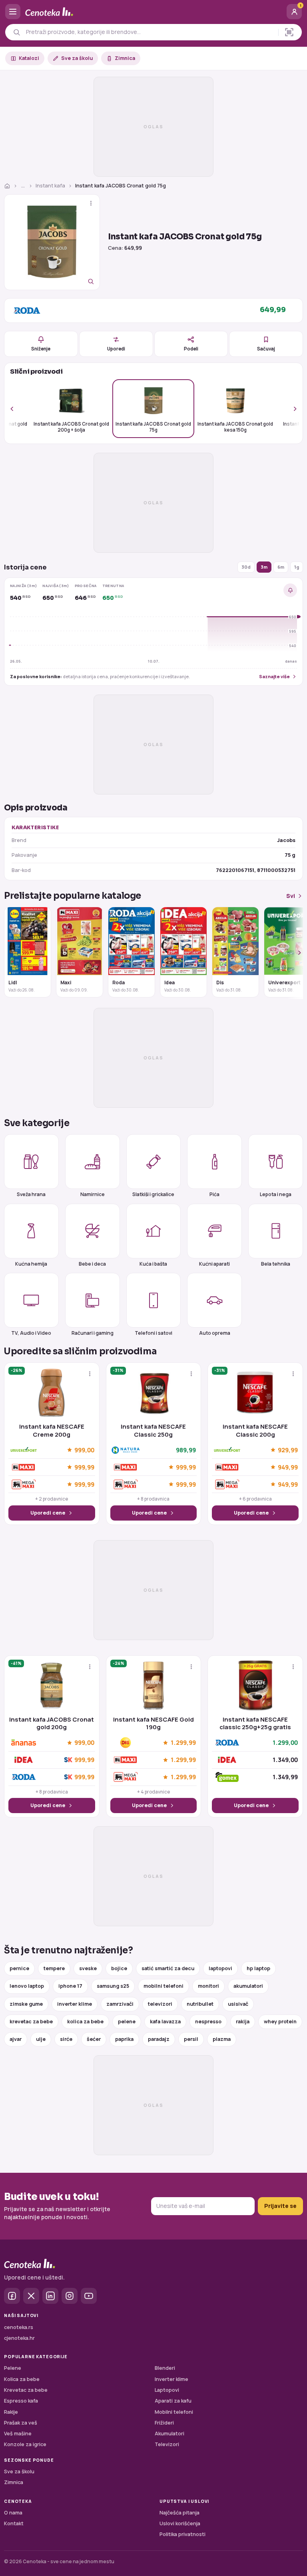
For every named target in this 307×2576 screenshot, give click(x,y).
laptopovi (220, 1968)
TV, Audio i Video (31, 1333)
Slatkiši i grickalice (153, 1194)
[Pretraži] (17, 32)
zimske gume (26, 2004)
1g (297, 567)
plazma (222, 2039)
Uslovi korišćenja (180, 2523)
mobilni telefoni (163, 1986)
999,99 (84, 1467)
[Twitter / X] (31, 2296)
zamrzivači (120, 2004)
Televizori (167, 2444)
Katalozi (29, 58)
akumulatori (248, 1986)
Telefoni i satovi (153, 1333)
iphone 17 (70, 1986)
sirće (66, 2039)
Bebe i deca (92, 1264)
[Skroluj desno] (291, 409)
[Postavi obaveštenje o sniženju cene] (290, 590)
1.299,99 (183, 1743)
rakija (243, 2022)
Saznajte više (274, 676)
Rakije (11, 2412)
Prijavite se (280, 2206)
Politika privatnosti (182, 2534)
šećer (94, 2039)
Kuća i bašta (153, 1264)
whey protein (280, 2022)
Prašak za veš (21, 2423)
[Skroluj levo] (16, 409)
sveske (88, 1968)
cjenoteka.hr (19, 2338)
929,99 (288, 1450)
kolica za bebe (85, 2022)
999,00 (84, 1450)
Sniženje (41, 349)
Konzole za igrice (25, 2444)
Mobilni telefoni (174, 2412)
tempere (54, 1968)
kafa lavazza (165, 2022)
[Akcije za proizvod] (91, 203)
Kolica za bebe (22, 2379)
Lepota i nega (276, 1194)
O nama (13, 2513)
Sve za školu (77, 58)
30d (246, 567)
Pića (214, 1194)
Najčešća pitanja (179, 2513)
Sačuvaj (266, 349)
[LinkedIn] (50, 2296)
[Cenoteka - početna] (153, 12)
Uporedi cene (48, 1513)
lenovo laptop (27, 1986)
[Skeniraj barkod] (289, 32)
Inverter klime (171, 2379)
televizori (160, 2004)
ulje (41, 2039)
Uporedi (116, 349)
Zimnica (125, 58)
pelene (127, 2022)
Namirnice (93, 1194)
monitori (208, 1986)
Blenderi (165, 2368)
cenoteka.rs (19, 2327)
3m (264, 567)
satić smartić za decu (168, 1968)
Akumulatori (169, 2434)
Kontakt (14, 2523)
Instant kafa (50, 186)
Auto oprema (215, 1333)
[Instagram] (70, 2296)
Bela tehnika (276, 1264)
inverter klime (75, 2004)
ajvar (16, 2039)
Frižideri (164, 2423)
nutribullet (200, 2004)
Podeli (191, 349)
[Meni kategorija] (13, 12)
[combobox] (150, 32)
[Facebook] (12, 2296)
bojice (119, 1968)
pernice (19, 1968)
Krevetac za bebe (26, 2390)
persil (191, 2039)
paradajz (159, 2039)
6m (281, 567)
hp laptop (258, 1968)
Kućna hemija (31, 1264)
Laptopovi (167, 2390)
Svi (291, 896)
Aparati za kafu (173, 2401)
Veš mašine (18, 2434)
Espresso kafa (21, 2401)
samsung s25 (113, 1986)
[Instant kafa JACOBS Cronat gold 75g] (52, 242)
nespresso (208, 2022)
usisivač (238, 2004)
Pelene (13, 2368)
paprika (124, 2039)
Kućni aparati (214, 1264)
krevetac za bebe (31, 2022)
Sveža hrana (31, 1194)
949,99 (288, 1467)
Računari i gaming (93, 1333)
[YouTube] (89, 2296)
